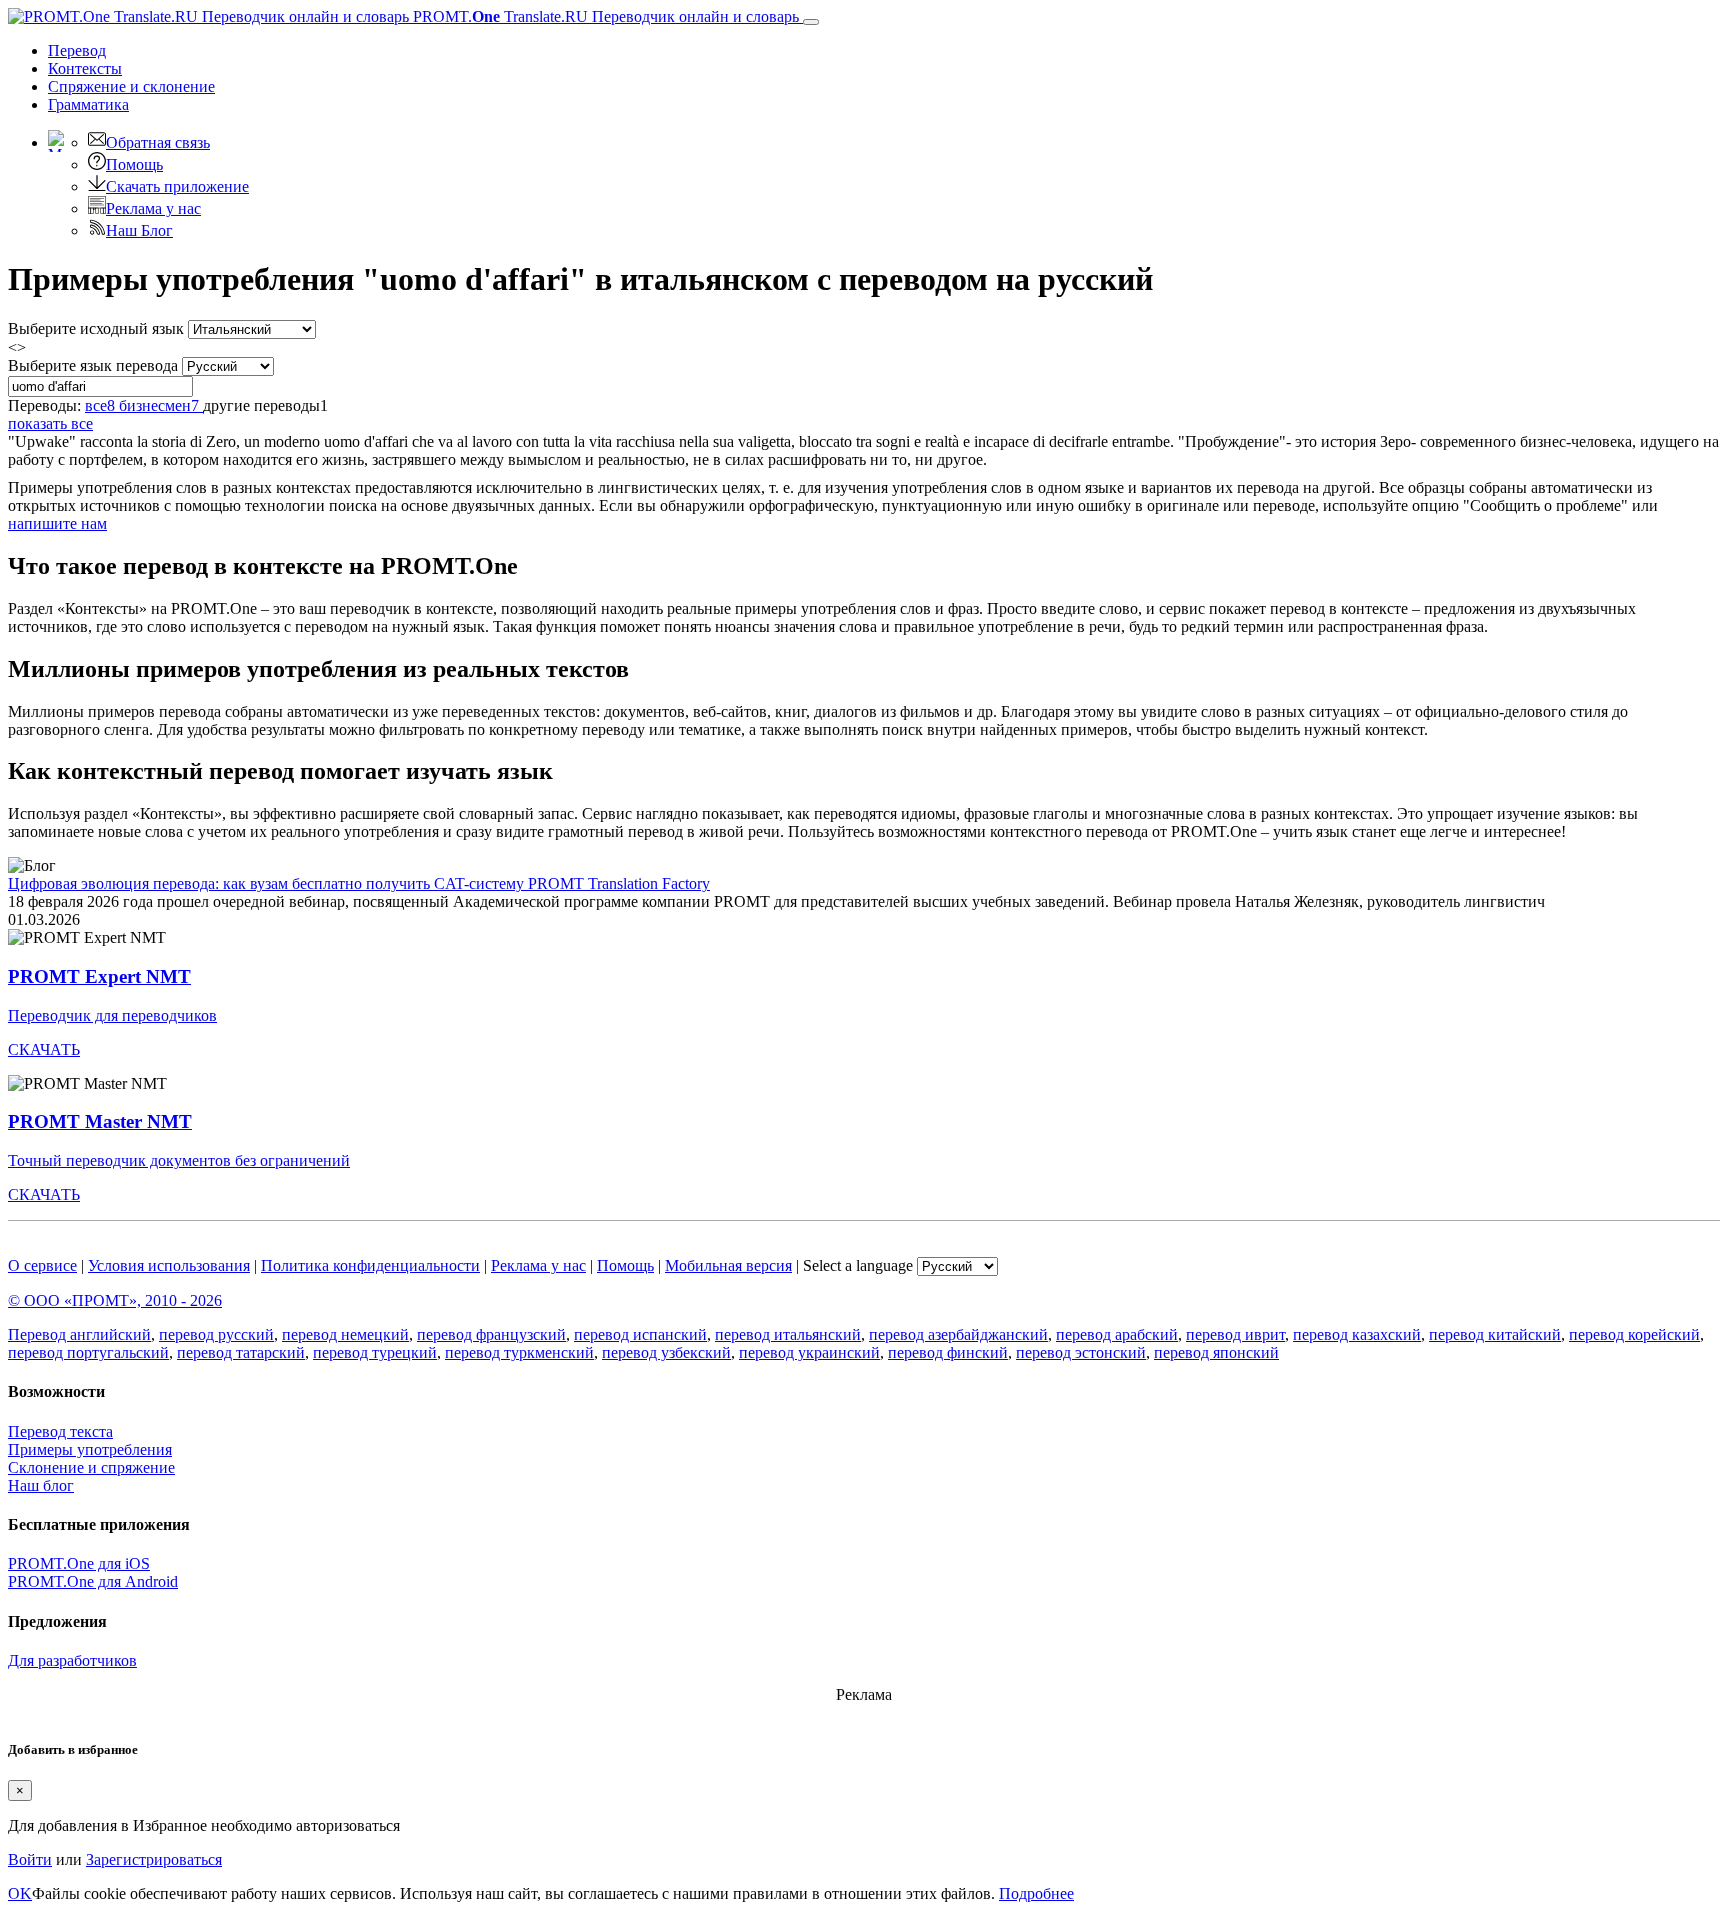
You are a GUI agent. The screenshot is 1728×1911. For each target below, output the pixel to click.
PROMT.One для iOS (79, 1563)
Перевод (77, 50)
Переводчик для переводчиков (112, 1015)
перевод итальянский (788, 1334)
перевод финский (948, 1352)
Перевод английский (79, 1334)
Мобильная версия (728, 1265)
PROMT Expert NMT (99, 976)
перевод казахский (1357, 1334)
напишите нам (57, 523)
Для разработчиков (72, 1660)
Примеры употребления (90, 1449)
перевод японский (1216, 1352)
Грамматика (88, 104)
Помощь (134, 164)
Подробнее (1036, 1893)
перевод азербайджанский (958, 1334)
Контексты (85, 68)
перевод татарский (241, 1352)
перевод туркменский (519, 1352)
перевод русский (216, 1334)
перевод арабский (1117, 1334)
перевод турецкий (375, 1352)
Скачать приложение (177, 186)
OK (20, 1893)
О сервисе (42, 1265)
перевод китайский (1495, 1334)
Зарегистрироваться (154, 1859)
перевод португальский (88, 1352)
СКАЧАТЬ (44, 1049)
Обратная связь (158, 142)
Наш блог (41, 1485)
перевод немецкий (345, 1334)
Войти (30, 1859)
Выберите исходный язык (96, 328)
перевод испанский (640, 1334)
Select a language (858, 1265)
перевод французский (491, 1334)
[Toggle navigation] (811, 22)
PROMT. (604, 16)
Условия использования (169, 1265)
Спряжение (131, 86)
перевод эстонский (1081, 1352)
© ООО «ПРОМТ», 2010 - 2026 (115, 1300)
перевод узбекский (666, 1352)
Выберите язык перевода (93, 365)
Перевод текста (60, 1431)
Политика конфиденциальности (370, 1265)
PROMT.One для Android (93, 1581)
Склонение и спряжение (91, 1467)
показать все (50, 423)
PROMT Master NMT (100, 1121)
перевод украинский (809, 1352)
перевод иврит (1235, 1334)
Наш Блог (139, 230)
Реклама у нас (153, 208)
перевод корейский (1634, 1334)
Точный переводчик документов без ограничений (179, 1160)
